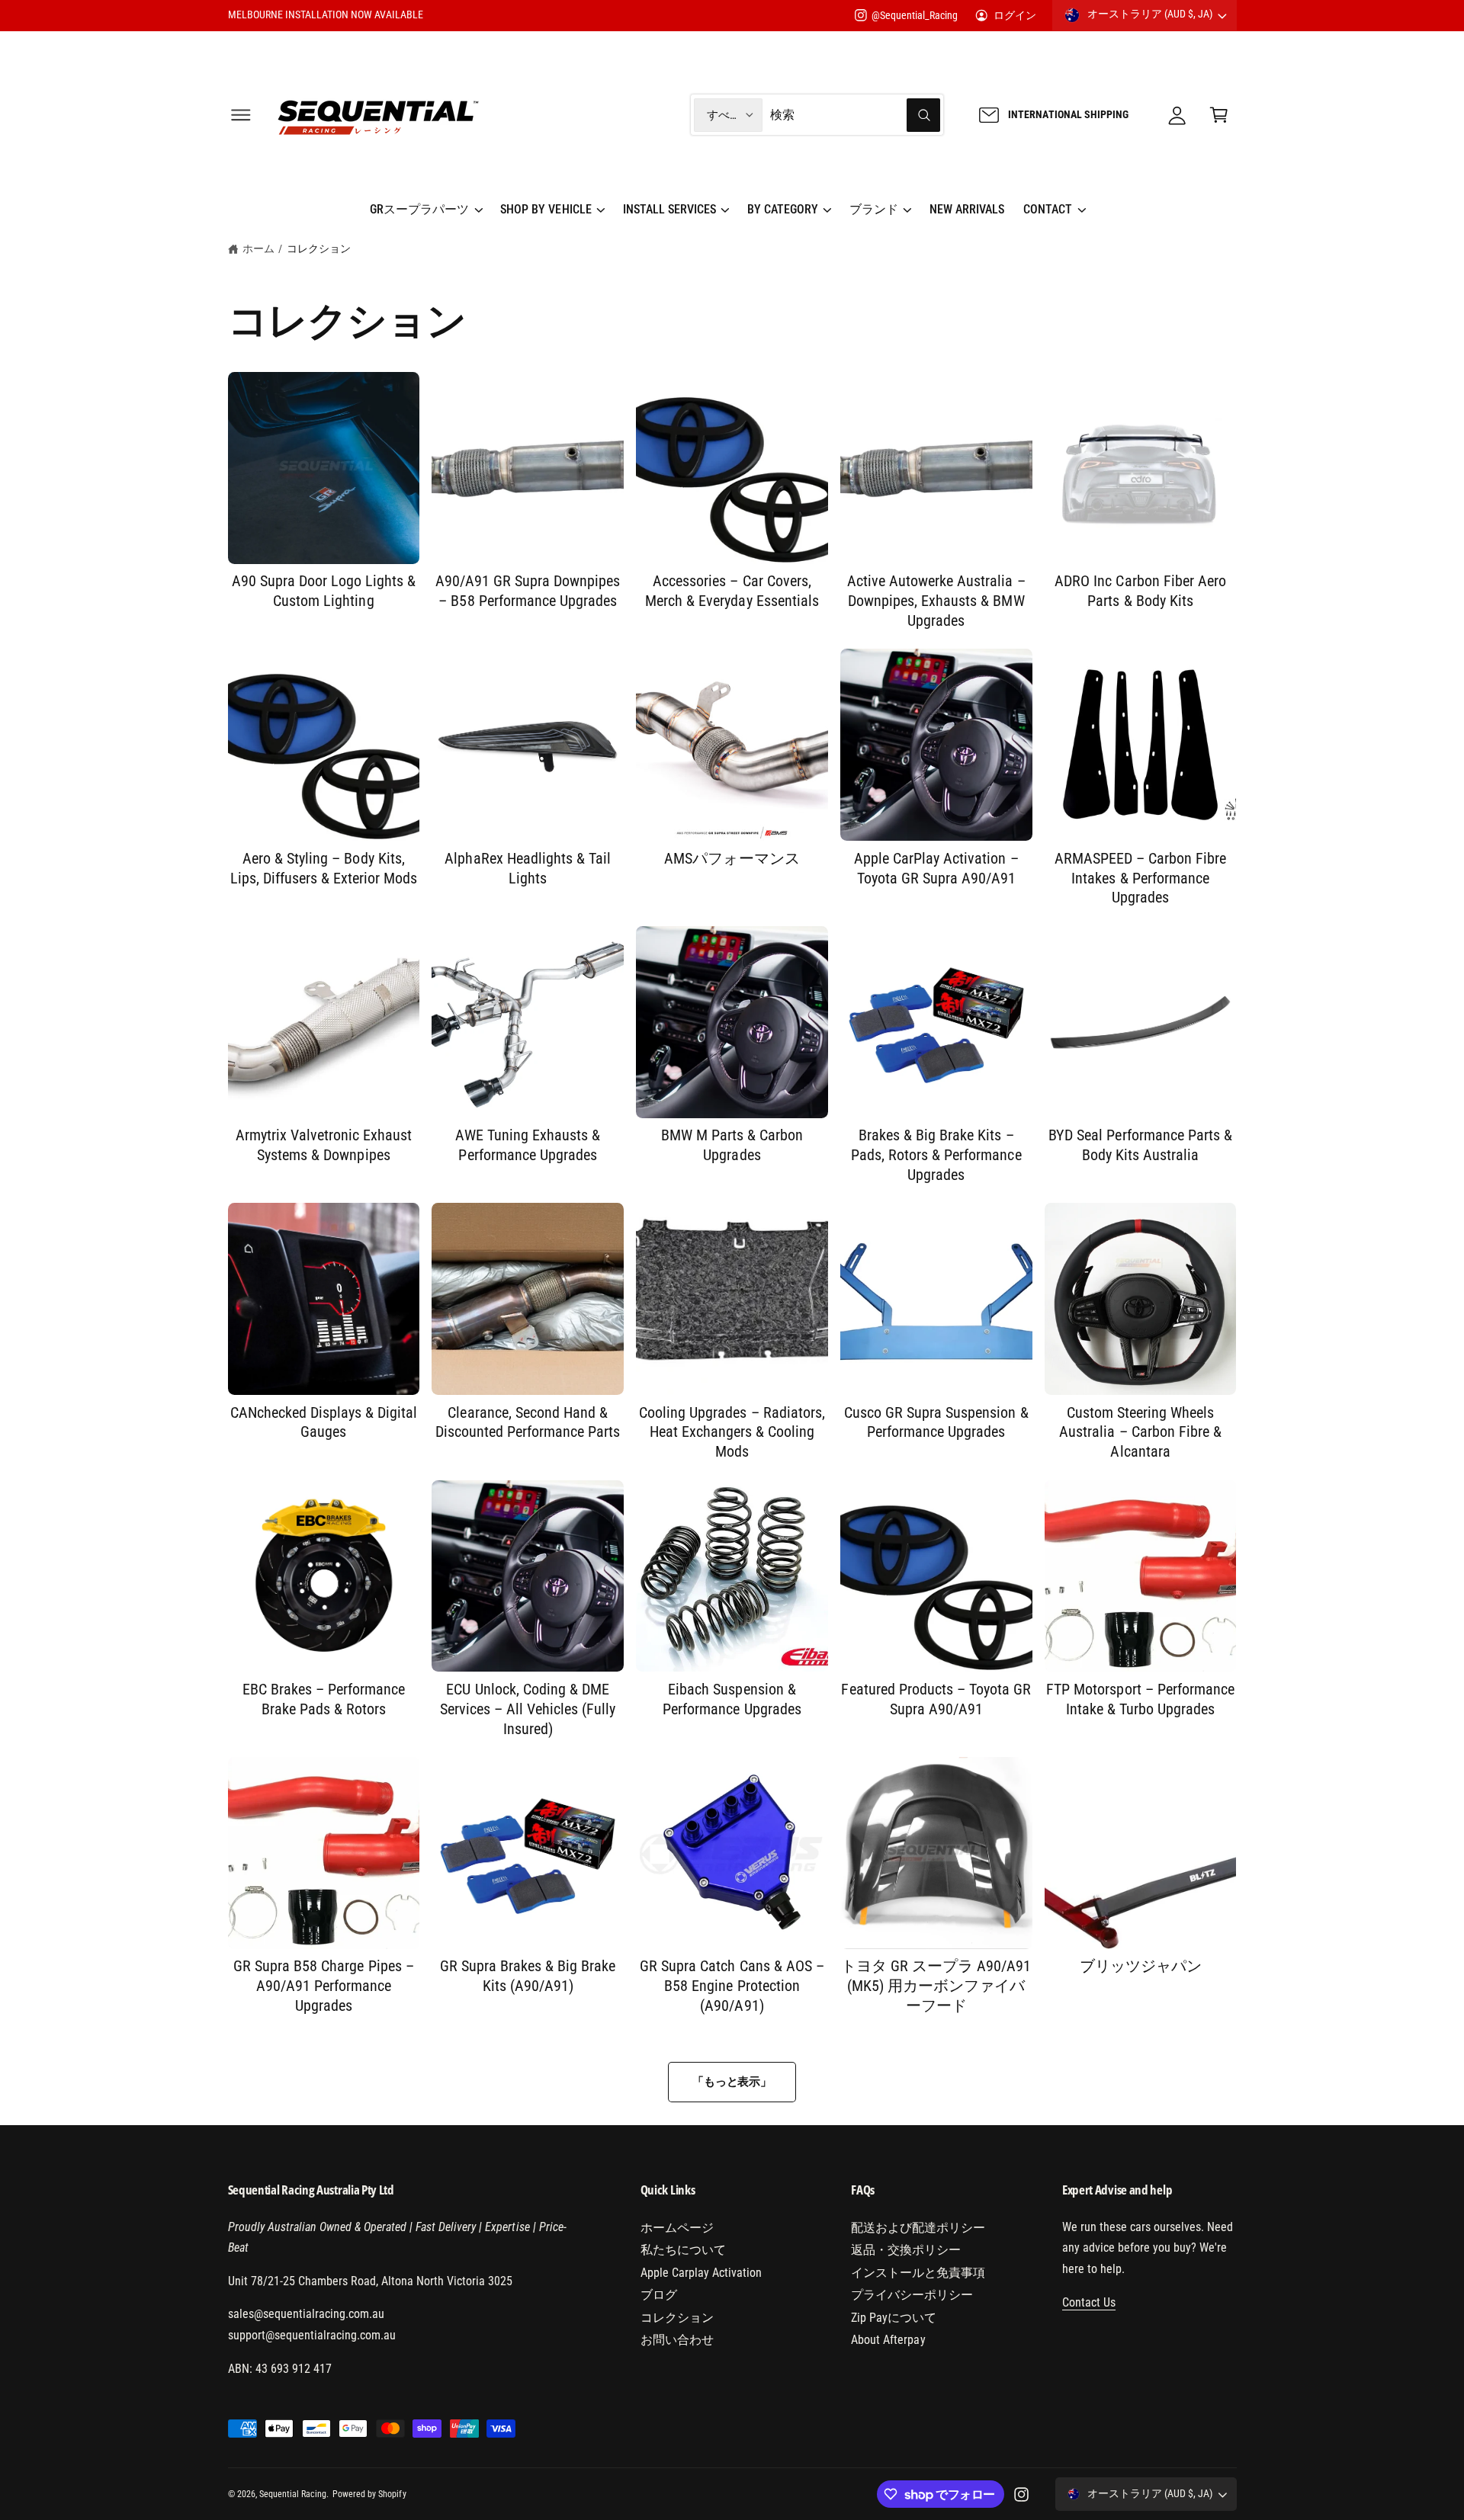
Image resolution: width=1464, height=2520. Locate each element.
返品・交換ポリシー (906, 2250)
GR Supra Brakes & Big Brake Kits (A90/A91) (528, 1976)
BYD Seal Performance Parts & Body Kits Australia (1140, 1145)
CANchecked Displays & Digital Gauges (324, 1422)
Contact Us (1089, 2302)
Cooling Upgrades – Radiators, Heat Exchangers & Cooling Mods (732, 1432)
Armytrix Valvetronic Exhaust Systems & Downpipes (324, 1145)
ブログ (659, 2295)
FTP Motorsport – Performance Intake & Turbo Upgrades (1140, 1699)
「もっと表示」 (732, 2082)
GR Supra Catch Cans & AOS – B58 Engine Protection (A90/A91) (732, 1986)
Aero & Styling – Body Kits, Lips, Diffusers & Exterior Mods (324, 868)
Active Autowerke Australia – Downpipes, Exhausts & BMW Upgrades (936, 601)
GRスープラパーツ (419, 209)
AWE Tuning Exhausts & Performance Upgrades (527, 1145)
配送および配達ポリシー (918, 2228)
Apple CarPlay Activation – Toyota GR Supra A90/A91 (936, 868)
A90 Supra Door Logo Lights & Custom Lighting (324, 591)
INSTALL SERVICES (669, 209)
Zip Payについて (894, 2318)
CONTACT (1048, 209)
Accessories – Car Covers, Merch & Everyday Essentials (732, 591)
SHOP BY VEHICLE (546, 209)
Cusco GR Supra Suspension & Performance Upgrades (936, 1422)
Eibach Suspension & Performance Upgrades (732, 1699)
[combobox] (855, 115)
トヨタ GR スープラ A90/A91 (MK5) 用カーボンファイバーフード (936, 1986)
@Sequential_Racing (915, 15)
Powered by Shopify (369, 2494)
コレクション (319, 248)
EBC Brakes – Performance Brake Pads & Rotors (324, 1699)
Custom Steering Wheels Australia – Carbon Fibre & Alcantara (1140, 1432)
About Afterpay (888, 2340)
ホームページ (677, 2228)
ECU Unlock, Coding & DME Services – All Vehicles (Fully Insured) (528, 1709)
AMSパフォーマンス (732, 858)
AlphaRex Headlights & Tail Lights (528, 868)
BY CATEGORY (783, 209)
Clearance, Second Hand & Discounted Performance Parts (528, 1422)
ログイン (1015, 15)
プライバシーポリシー (912, 2295)
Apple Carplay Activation (701, 2273)
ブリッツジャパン (1141, 1966)
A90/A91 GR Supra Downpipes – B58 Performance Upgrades (528, 591)
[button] (241, 115)
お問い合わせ (677, 2340)
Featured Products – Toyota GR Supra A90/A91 (936, 1699)
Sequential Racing (293, 2494)
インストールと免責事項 (918, 2273)
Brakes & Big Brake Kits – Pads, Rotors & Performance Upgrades (936, 1155)
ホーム (258, 248)
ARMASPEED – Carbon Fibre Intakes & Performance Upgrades (1140, 878)
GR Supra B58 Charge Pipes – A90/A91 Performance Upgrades (324, 1986)
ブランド (874, 209)
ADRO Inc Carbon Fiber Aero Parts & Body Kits (1140, 591)
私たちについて (683, 2250)
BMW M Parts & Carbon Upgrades (732, 1145)
